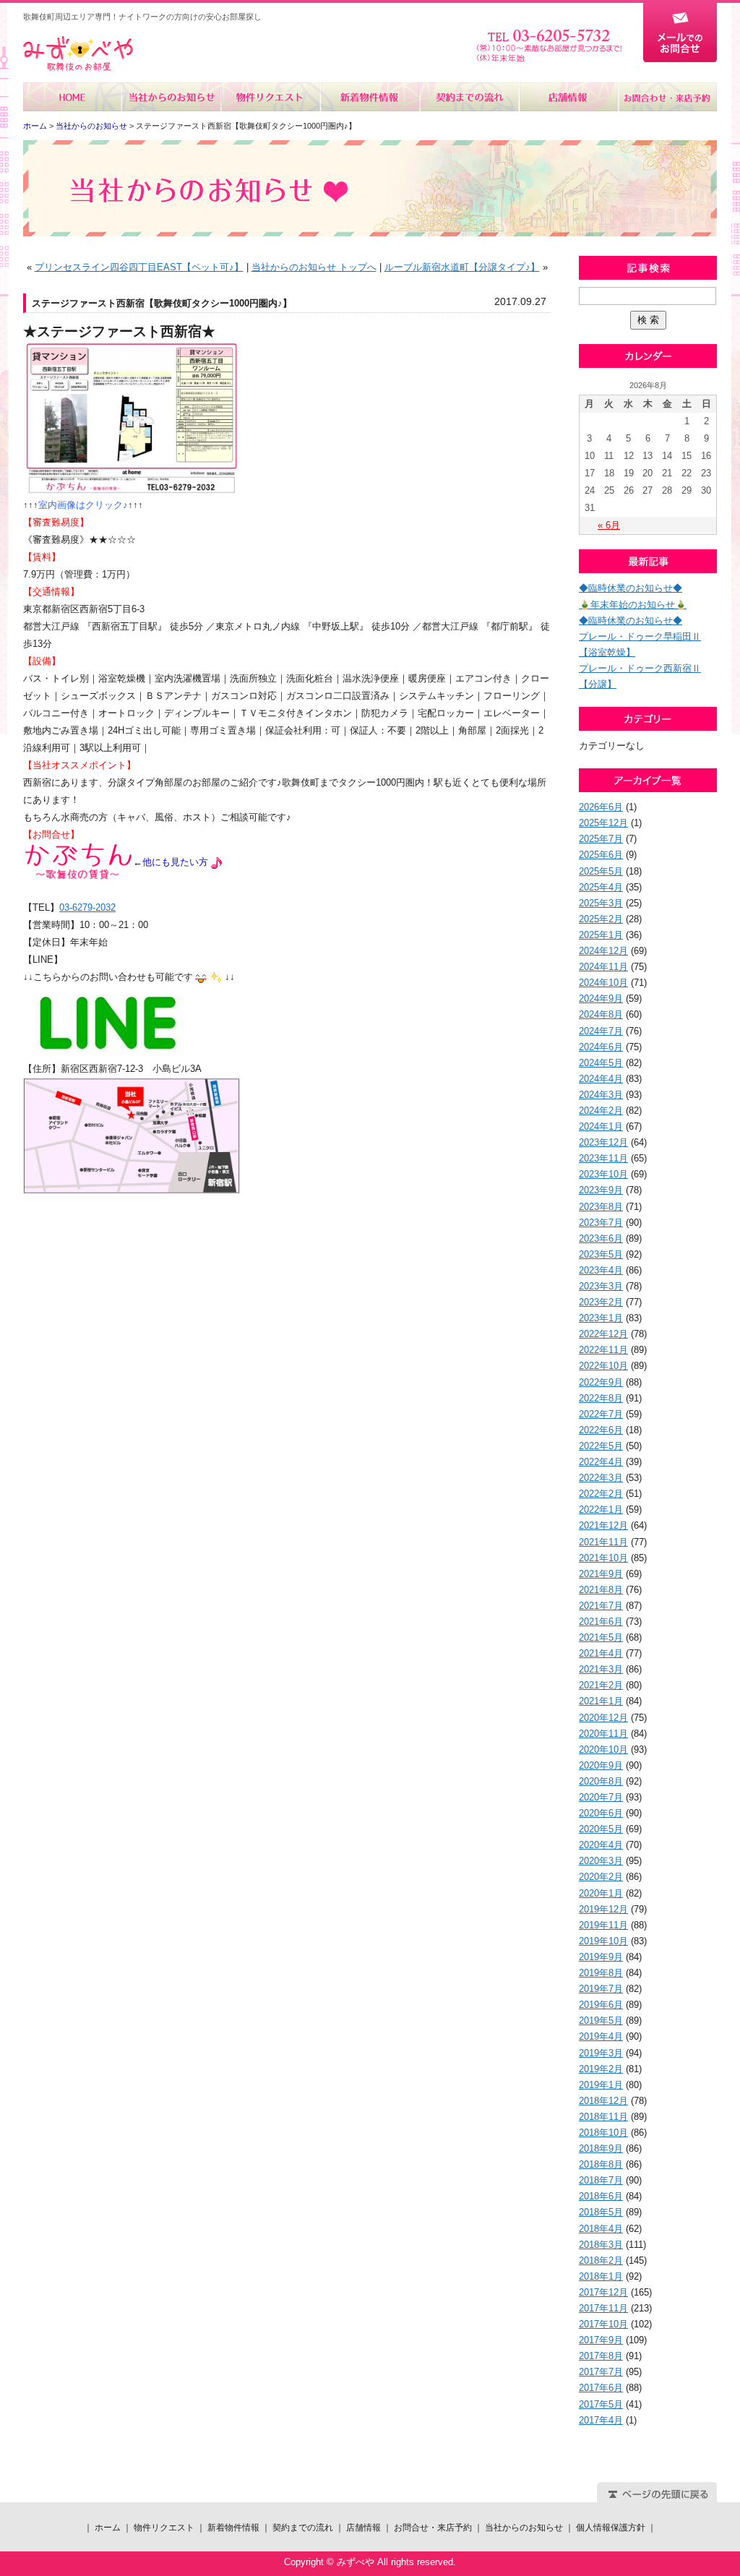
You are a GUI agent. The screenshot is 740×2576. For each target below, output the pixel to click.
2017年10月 (603, 2324)
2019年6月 (601, 2005)
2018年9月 (601, 2148)
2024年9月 (601, 999)
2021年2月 (601, 1685)
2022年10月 (603, 1366)
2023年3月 (601, 1286)
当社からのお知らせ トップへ (314, 267)
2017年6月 (601, 2388)
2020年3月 (601, 1861)
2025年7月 (601, 839)
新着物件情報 (370, 97)
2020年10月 (603, 1749)
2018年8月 (601, 2164)
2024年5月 (601, 1063)
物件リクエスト (271, 97)
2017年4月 (601, 2420)
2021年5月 (601, 1637)
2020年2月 (601, 1877)
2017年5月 (601, 2404)
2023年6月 (601, 1238)
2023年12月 (603, 1142)
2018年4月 (601, 2229)
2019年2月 (601, 2069)
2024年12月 (603, 951)
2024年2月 (601, 1111)
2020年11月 (603, 1734)
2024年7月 (601, 1031)
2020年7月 (601, 1797)
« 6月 (609, 525)
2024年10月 (603, 983)
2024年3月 (601, 1095)
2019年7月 (601, 1989)
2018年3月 (601, 2245)
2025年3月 (601, 903)
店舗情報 (568, 97)
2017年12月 (603, 2292)
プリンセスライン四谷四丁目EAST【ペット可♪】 (139, 267)
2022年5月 (601, 1446)
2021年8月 (601, 1590)
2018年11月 (603, 2117)
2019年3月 (601, 2053)
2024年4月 (601, 1079)
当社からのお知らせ (172, 97)
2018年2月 (601, 2261)
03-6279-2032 (87, 907)
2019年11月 (603, 1925)
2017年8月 (601, 2356)
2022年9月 (601, 1382)
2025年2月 (601, 919)
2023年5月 (601, 1254)
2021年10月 (603, 1558)
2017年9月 (601, 2340)
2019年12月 (603, 1909)
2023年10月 (603, 1174)
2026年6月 (601, 807)
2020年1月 (601, 1893)
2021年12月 (603, 1525)
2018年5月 (601, 2212)
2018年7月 (601, 2180)
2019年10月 (603, 1941)
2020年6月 (601, 1813)
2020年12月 (603, 1718)
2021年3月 (601, 1669)
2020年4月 (601, 1845)
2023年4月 (601, 1270)
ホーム (73, 97)
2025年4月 (601, 887)
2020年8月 (601, 1781)
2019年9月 (601, 1957)
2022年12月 (603, 1334)
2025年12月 (603, 823)
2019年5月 (601, 2021)
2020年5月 (601, 1829)
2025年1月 (601, 935)
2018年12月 (603, 2101)
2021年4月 (601, 1653)
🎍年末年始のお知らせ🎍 (633, 605)
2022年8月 (601, 1398)
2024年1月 (601, 1126)
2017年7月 (601, 2372)
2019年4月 (601, 2036)
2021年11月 (603, 1542)
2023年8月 (601, 1207)
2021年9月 (601, 1574)
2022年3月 (601, 1478)
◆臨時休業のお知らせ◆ (631, 588)
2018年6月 (601, 2196)
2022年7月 (601, 1414)
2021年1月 (601, 1701)
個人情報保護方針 (611, 2528)
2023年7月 (601, 1223)
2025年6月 (601, 855)
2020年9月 (601, 1765)
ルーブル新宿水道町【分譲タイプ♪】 (462, 267)
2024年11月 (603, 967)
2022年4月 (601, 1462)
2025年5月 (601, 871)
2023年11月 (603, 1158)
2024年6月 (601, 1047)
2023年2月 (601, 1302)
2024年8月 (601, 1014)
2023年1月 (601, 1318)
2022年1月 (601, 1510)
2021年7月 (601, 1606)
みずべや (78, 54)
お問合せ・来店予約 (667, 97)
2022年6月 (601, 1430)
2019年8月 (601, 1973)
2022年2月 (601, 1494)
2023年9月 (601, 1190)
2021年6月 (601, 1622)
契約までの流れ (469, 97)
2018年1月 (601, 2276)
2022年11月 (603, 1350)
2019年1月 (601, 2085)
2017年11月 (603, 2308)
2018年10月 (603, 2133)
